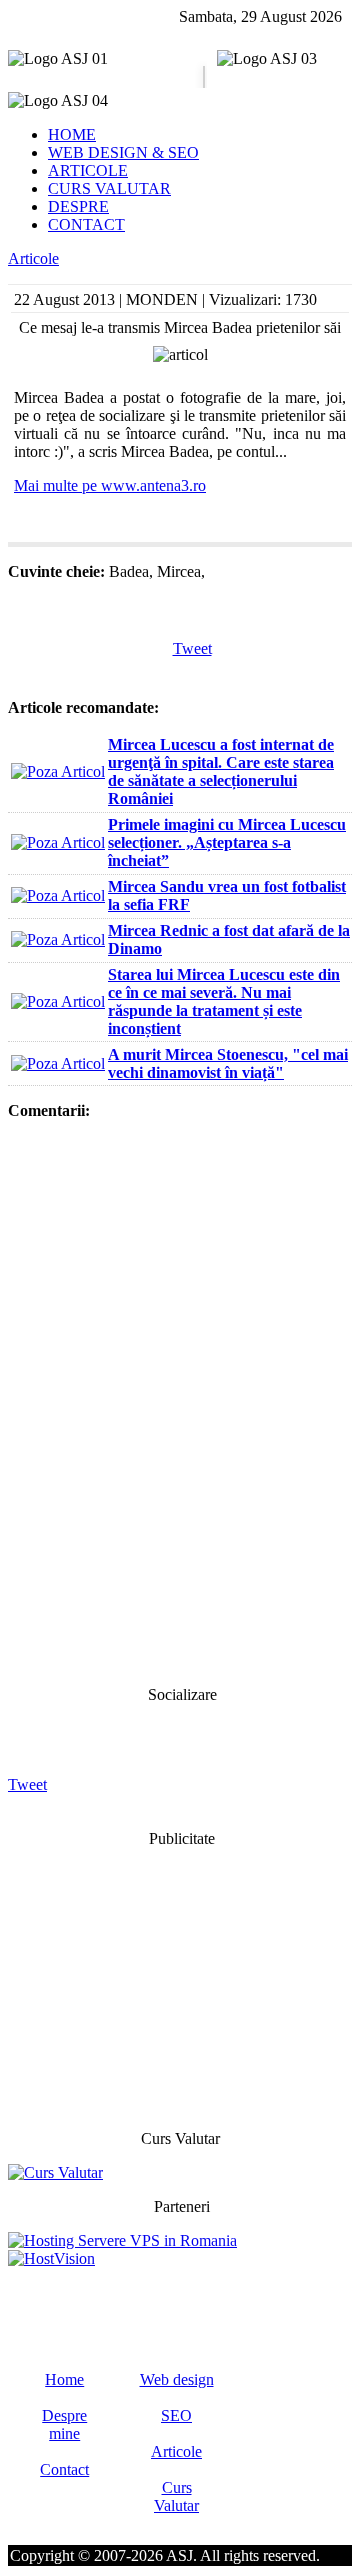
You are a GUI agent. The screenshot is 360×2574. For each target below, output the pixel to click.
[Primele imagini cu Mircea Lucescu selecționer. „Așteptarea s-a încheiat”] (58, 842)
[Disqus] (180, 1401)
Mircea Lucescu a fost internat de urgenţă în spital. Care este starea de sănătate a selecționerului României (221, 771)
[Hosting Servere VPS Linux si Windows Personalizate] (122, 2240)
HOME (72, 134)
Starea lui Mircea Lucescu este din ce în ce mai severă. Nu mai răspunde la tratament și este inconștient (224, 1001)
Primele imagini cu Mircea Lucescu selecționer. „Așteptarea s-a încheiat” (227, 842)
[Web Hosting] (51, 2258)
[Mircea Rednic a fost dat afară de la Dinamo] (58, 939)
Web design (177, 2379)
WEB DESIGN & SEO (123, 152)
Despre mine (64, 2424)
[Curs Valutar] (55, 2172)
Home (64, 2379)
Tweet (192, 648)
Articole (33, 258)
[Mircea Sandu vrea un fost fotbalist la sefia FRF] (58, 895)
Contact (64, 2469)
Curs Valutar (176, 2496)
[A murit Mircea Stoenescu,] (58, 1063)
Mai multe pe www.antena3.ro (110, 485)
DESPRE (78, 206)
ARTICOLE (88, 170)
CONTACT (86, 224)
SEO (176, 2415)
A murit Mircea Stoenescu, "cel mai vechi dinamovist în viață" (228, 1063)
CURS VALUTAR (109, 188)
